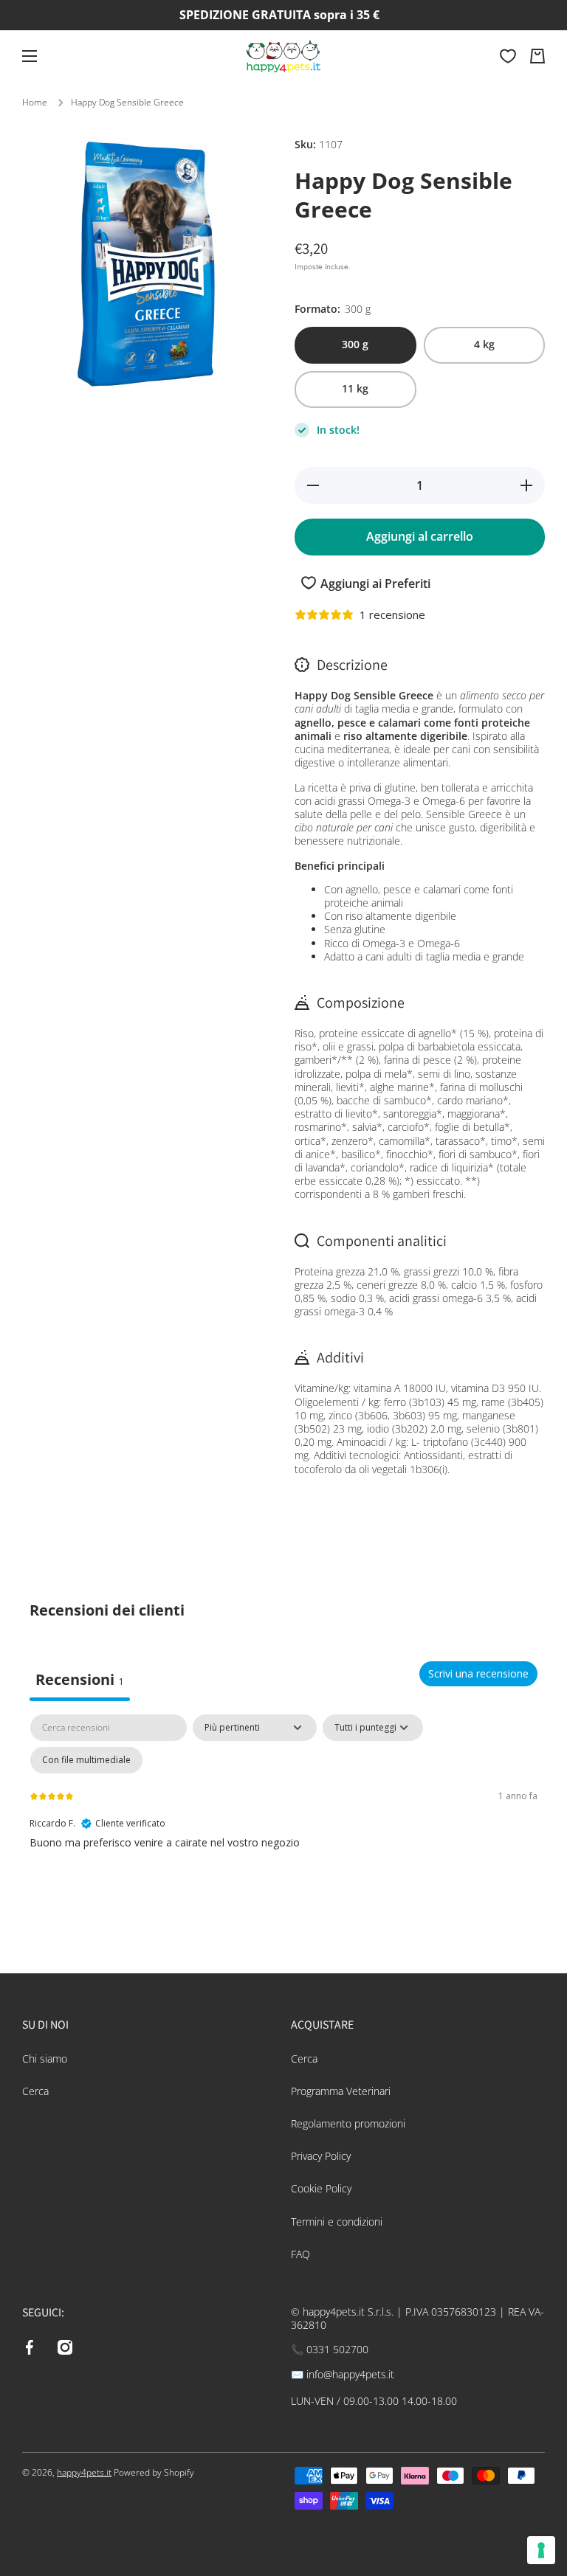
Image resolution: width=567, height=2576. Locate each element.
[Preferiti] (508, 56)
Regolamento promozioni (348, 2123)
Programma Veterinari (341, 2091)
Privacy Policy (321, 2156)
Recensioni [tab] (80, 1679)
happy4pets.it (84, 2472)
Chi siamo (45, 2059)
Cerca (35, 2091)
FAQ (300, 2254)
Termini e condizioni (337, 2222)
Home (35, 103)
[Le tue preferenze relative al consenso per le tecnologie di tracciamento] (541, 2550)
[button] (537, 56)
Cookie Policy (321, 2188)
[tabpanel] (283, 1825)
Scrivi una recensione (478, 1673)
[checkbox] (86, 1760)
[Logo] (283, 56)
